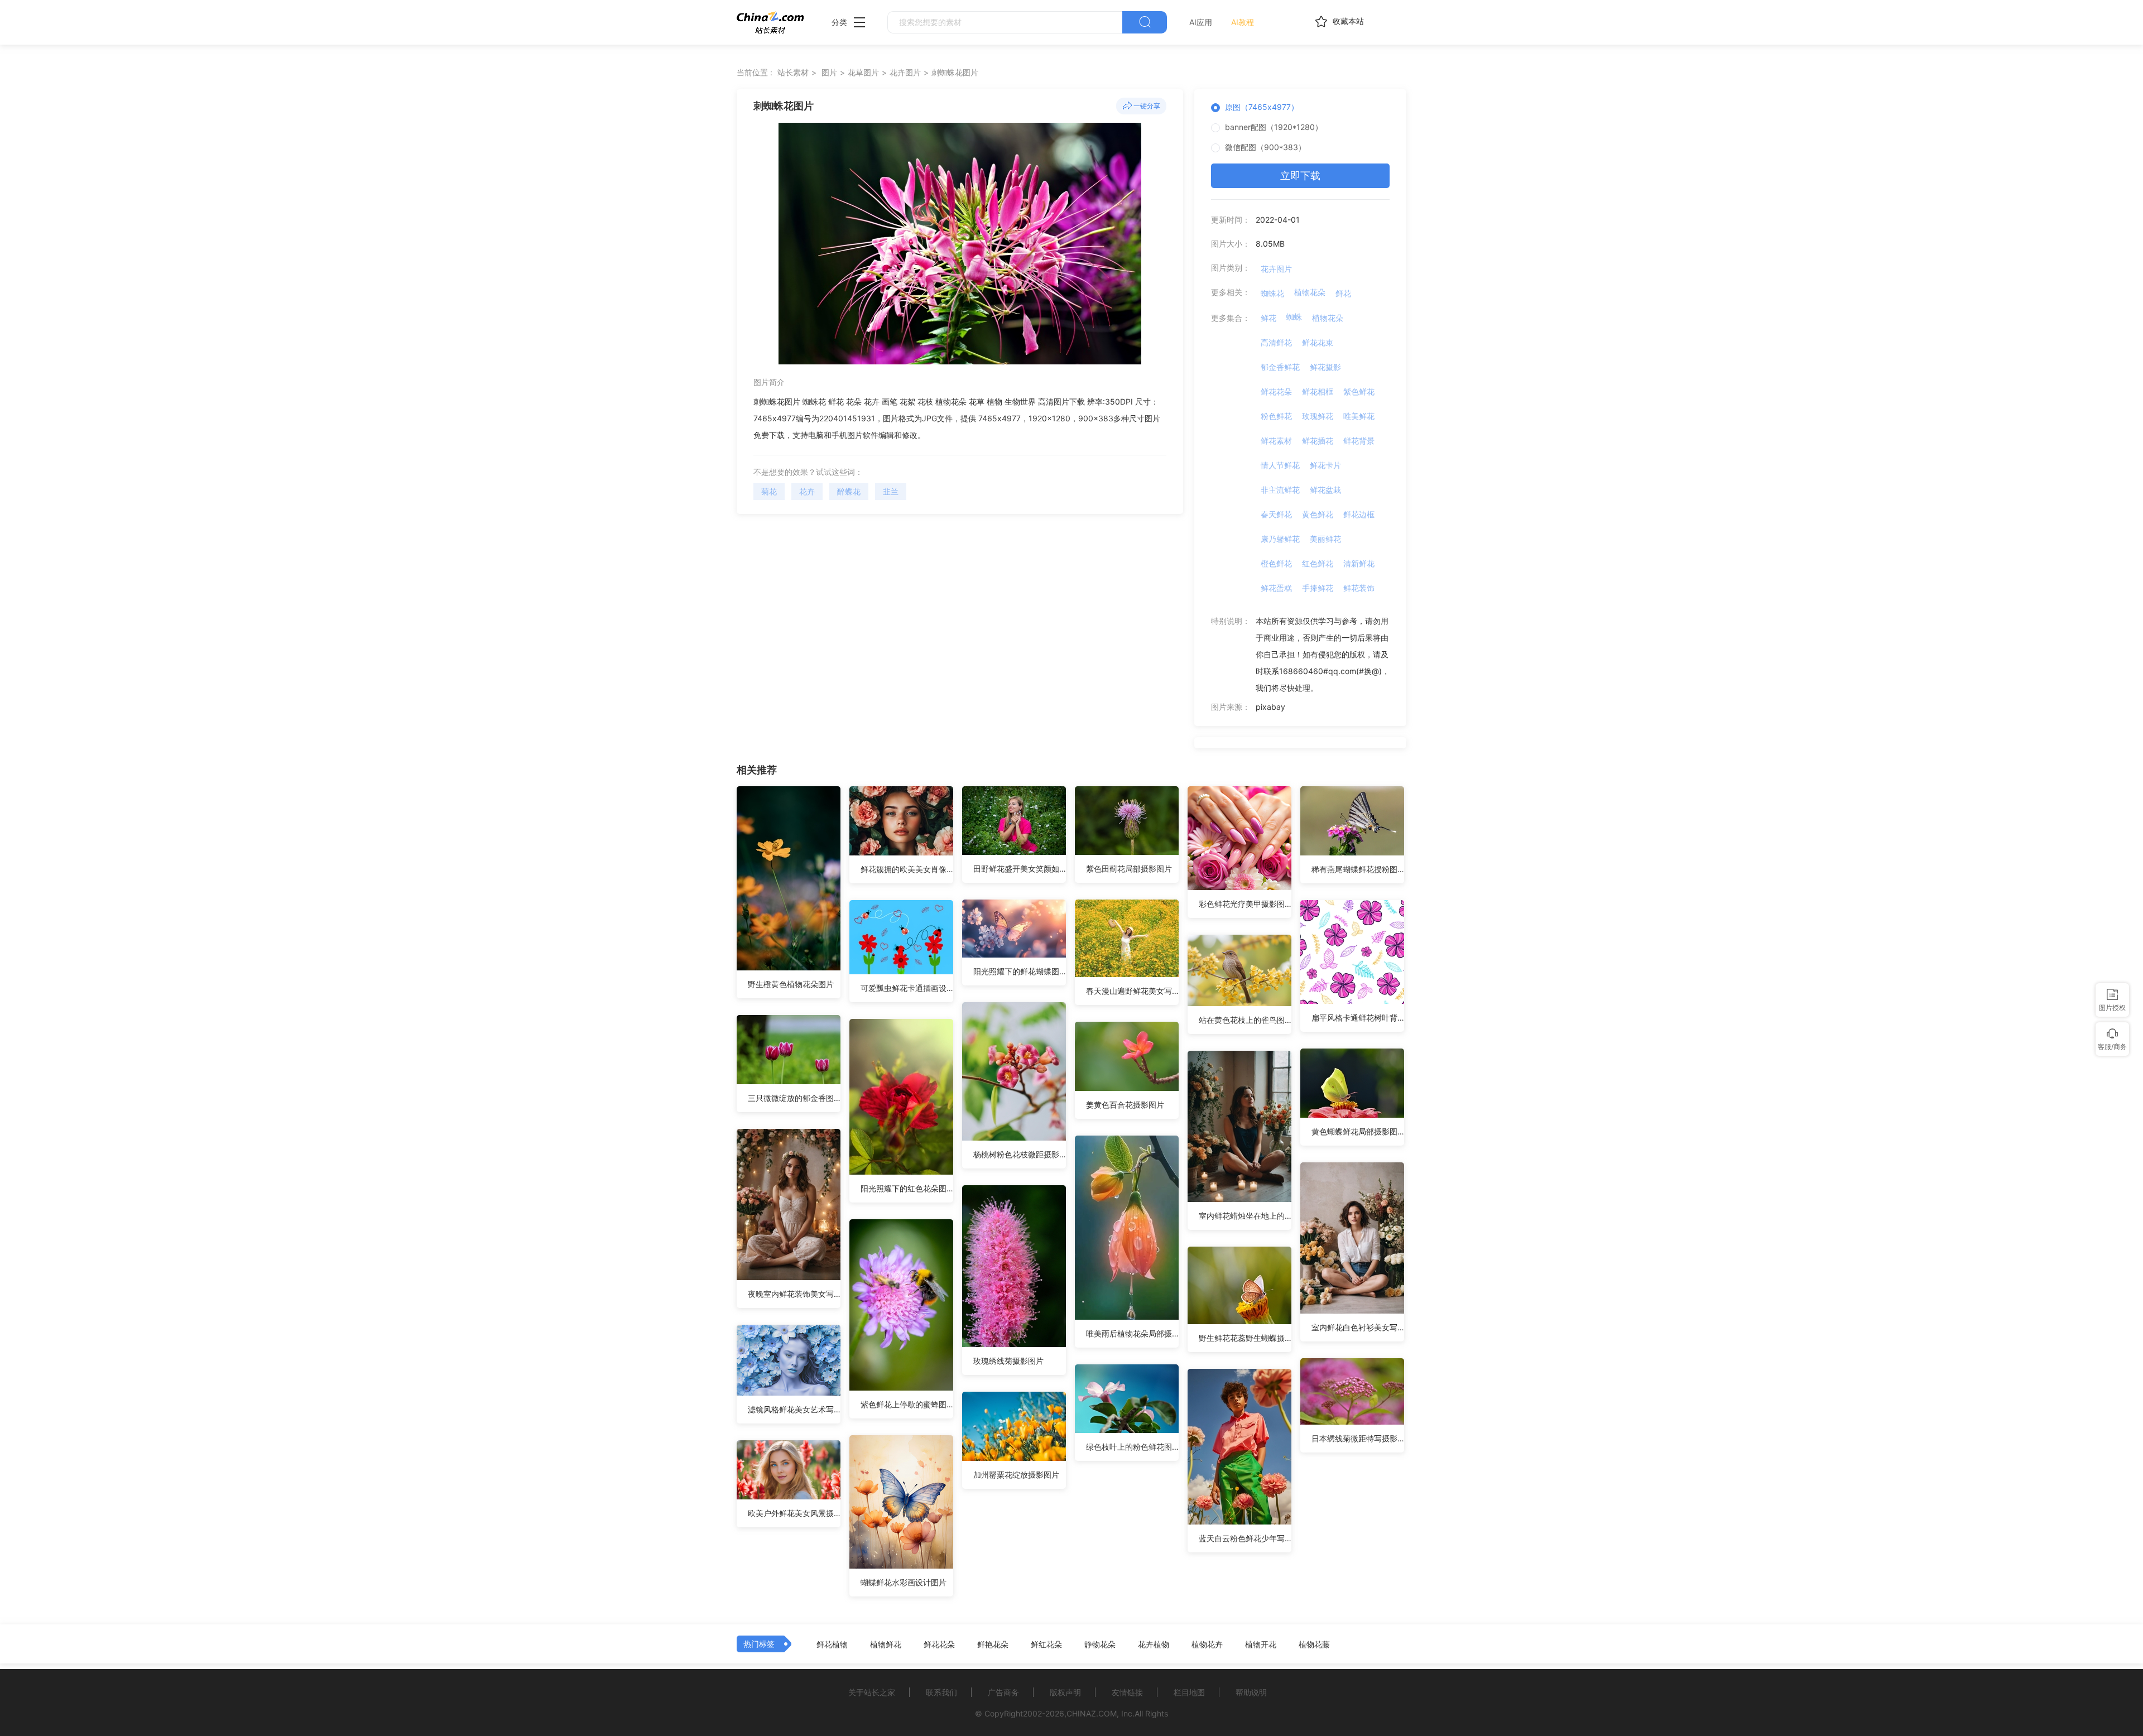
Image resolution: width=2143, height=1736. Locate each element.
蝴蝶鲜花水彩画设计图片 (904, 1582)
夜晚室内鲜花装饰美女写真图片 (794, 1294)
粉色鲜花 (1276, 416)
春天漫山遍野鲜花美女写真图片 (1132, 991)
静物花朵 (1100, 1644)
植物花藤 (1314, 1644)
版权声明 (1065, 1692)
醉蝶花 (849, 491)
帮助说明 (1251, 1692)
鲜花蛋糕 (1276, 588)
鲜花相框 (1318, 391)
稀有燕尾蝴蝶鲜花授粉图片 (1358, 869)
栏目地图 (1189, 1692)
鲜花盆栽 (1325, 490)
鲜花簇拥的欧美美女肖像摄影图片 (907, 869)
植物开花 (1261, 1644)
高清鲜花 (1276, 342)
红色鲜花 (1318, 563)
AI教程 (1243, 22)
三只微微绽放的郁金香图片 (794, 1098)
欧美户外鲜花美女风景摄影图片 (794, 1513)
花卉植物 (1154, 1644)
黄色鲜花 (1318, 514)
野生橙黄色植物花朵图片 (791, 984)
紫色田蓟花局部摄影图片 (1129, 869)
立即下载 (1300, 175)
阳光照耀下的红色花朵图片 (907, 1188)
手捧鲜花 (1318, 588)
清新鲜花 (1359, 563)
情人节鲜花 (1280, 465)
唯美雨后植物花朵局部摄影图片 (1132, 1333)
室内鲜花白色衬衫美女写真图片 (1358, 1327)
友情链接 (1127, 1692)
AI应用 (1201, 22)
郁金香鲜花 (1280, 367)
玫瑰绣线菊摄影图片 (1008, 1361)
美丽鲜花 (1325, 539)
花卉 (807, 491)
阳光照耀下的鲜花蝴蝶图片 (1020, 971)
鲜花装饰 (1359, 588)
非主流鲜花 (1280, 490)
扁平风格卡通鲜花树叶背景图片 (1358, 1018)
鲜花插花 (1318, 441)
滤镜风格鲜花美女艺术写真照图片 (794, 1409)
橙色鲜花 (1276, 563)
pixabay (1270, 707)
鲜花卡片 (1325, 465)
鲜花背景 (1359, 441)
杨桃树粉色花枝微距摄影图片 (1020, 1154)
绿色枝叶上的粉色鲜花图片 (1132, 1447)
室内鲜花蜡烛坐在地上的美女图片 (1245, 1216)
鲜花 (1343, 293)
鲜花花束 (1318, 342)
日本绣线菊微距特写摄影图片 (1358, 1438)
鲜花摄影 (1325, 367)
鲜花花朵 (1276, 391)
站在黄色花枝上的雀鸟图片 (1245, 1020)
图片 (829, 72)
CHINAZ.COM (1092, 1713)
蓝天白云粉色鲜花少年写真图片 (1245, 1538)
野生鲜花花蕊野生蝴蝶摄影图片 (1245, 1338)
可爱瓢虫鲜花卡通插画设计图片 (907, 988)
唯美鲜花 (1359, 416)
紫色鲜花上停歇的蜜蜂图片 (907, 1404)
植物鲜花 (886, 1644)
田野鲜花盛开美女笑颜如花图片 (1020, 869)
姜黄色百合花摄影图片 (1125, 1105)
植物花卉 (1207, 1644)
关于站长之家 (872, 1692)
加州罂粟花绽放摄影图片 (1016, 1475)
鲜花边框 (1359, 514)
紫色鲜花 (1359, 391)
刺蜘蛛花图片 (955, 72)
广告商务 (1003, 1692)
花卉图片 (905, 72)
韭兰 (891, 491)
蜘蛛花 (1272, 293)
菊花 (769, 491)
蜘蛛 (1294, 317)
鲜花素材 (1276, 441)
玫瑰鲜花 (1318, 416)
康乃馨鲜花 (1280, 539)
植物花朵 (1310, 292)
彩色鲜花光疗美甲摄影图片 (1245, 904)
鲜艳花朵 (993, 1644)
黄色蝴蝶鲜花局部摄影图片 (1358, 1131)
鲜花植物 (832, 1644)
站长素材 (793, 72)
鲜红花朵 (1046, 1644)
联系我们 (941, 1692)
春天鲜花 (1276, 514)
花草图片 (863, 72)
